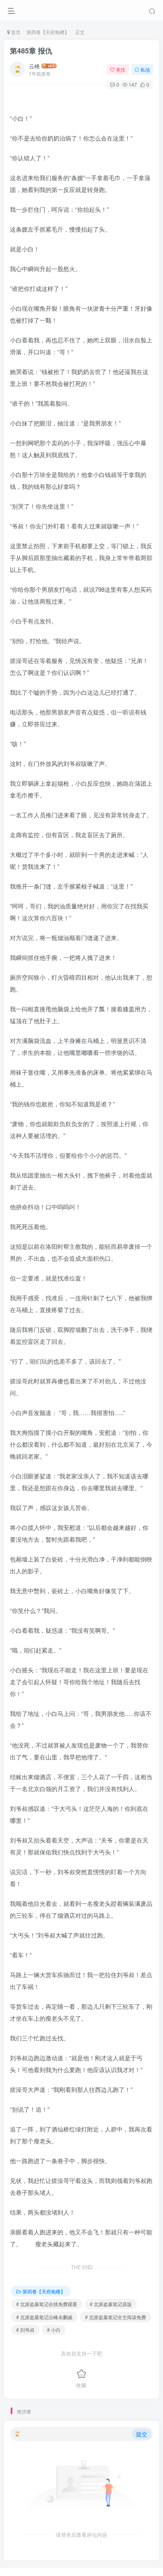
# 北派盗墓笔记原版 (111, 2304)
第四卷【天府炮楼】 (48, 32)
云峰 (34, 66)
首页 (15, 32)
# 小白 (54, 2330)
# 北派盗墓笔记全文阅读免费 (116, 2317)
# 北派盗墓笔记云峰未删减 (44, 2317)
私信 (145, 69)
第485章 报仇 (31, 51)
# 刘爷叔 (25, 2330)
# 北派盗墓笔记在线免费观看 (47, 2304)
